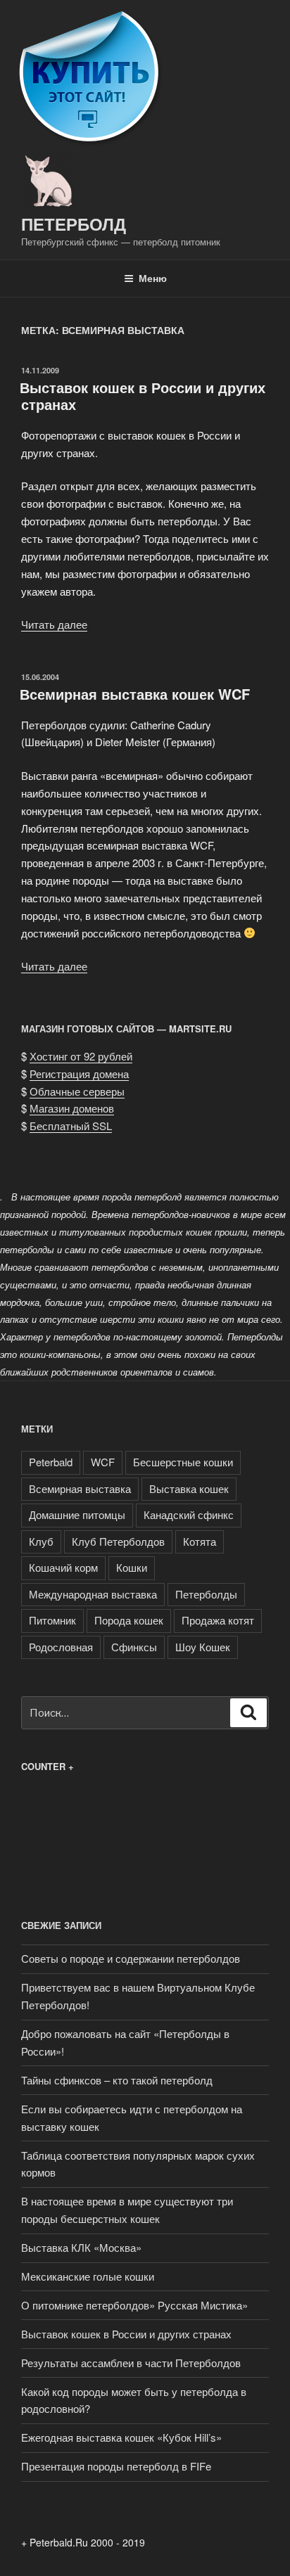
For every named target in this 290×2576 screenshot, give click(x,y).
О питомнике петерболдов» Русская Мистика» (134, 2305)
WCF (103, 1462)
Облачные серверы (77, 1091)
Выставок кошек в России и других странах (143, 396)
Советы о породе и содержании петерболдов (131, 1958)
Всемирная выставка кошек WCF (135, 694)
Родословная (61, 1647)
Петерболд (74, 224)
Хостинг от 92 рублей (81, 1056)
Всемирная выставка (80, 1488)
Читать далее (54, 624)
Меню (153, 278)
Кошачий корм (63, 1567)
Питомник (52, 1620)
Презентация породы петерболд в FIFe (116, 2466)
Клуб (41, 1541)
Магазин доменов (72, 1108)
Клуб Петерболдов (118, 1541)
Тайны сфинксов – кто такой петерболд (117, 2080)
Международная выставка (93, 1594)
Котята (200, 1541)
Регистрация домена (79, 1074)
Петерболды (206, 1594)
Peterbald (51, 1462)
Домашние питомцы (77, 1514)
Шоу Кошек (203, 1647)
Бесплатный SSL (71, 1126)
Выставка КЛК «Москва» (81, 2247)
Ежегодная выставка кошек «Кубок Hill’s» (121, 2437)
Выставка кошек (189, 1488)
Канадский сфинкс (189, 1514)
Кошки (132, 1567)
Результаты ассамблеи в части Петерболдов (131, 2363)
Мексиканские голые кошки (88, 2276)
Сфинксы (134, 1647)
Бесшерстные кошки (183, 1462)
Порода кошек (129, 1620)
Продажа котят (218, 1620)
